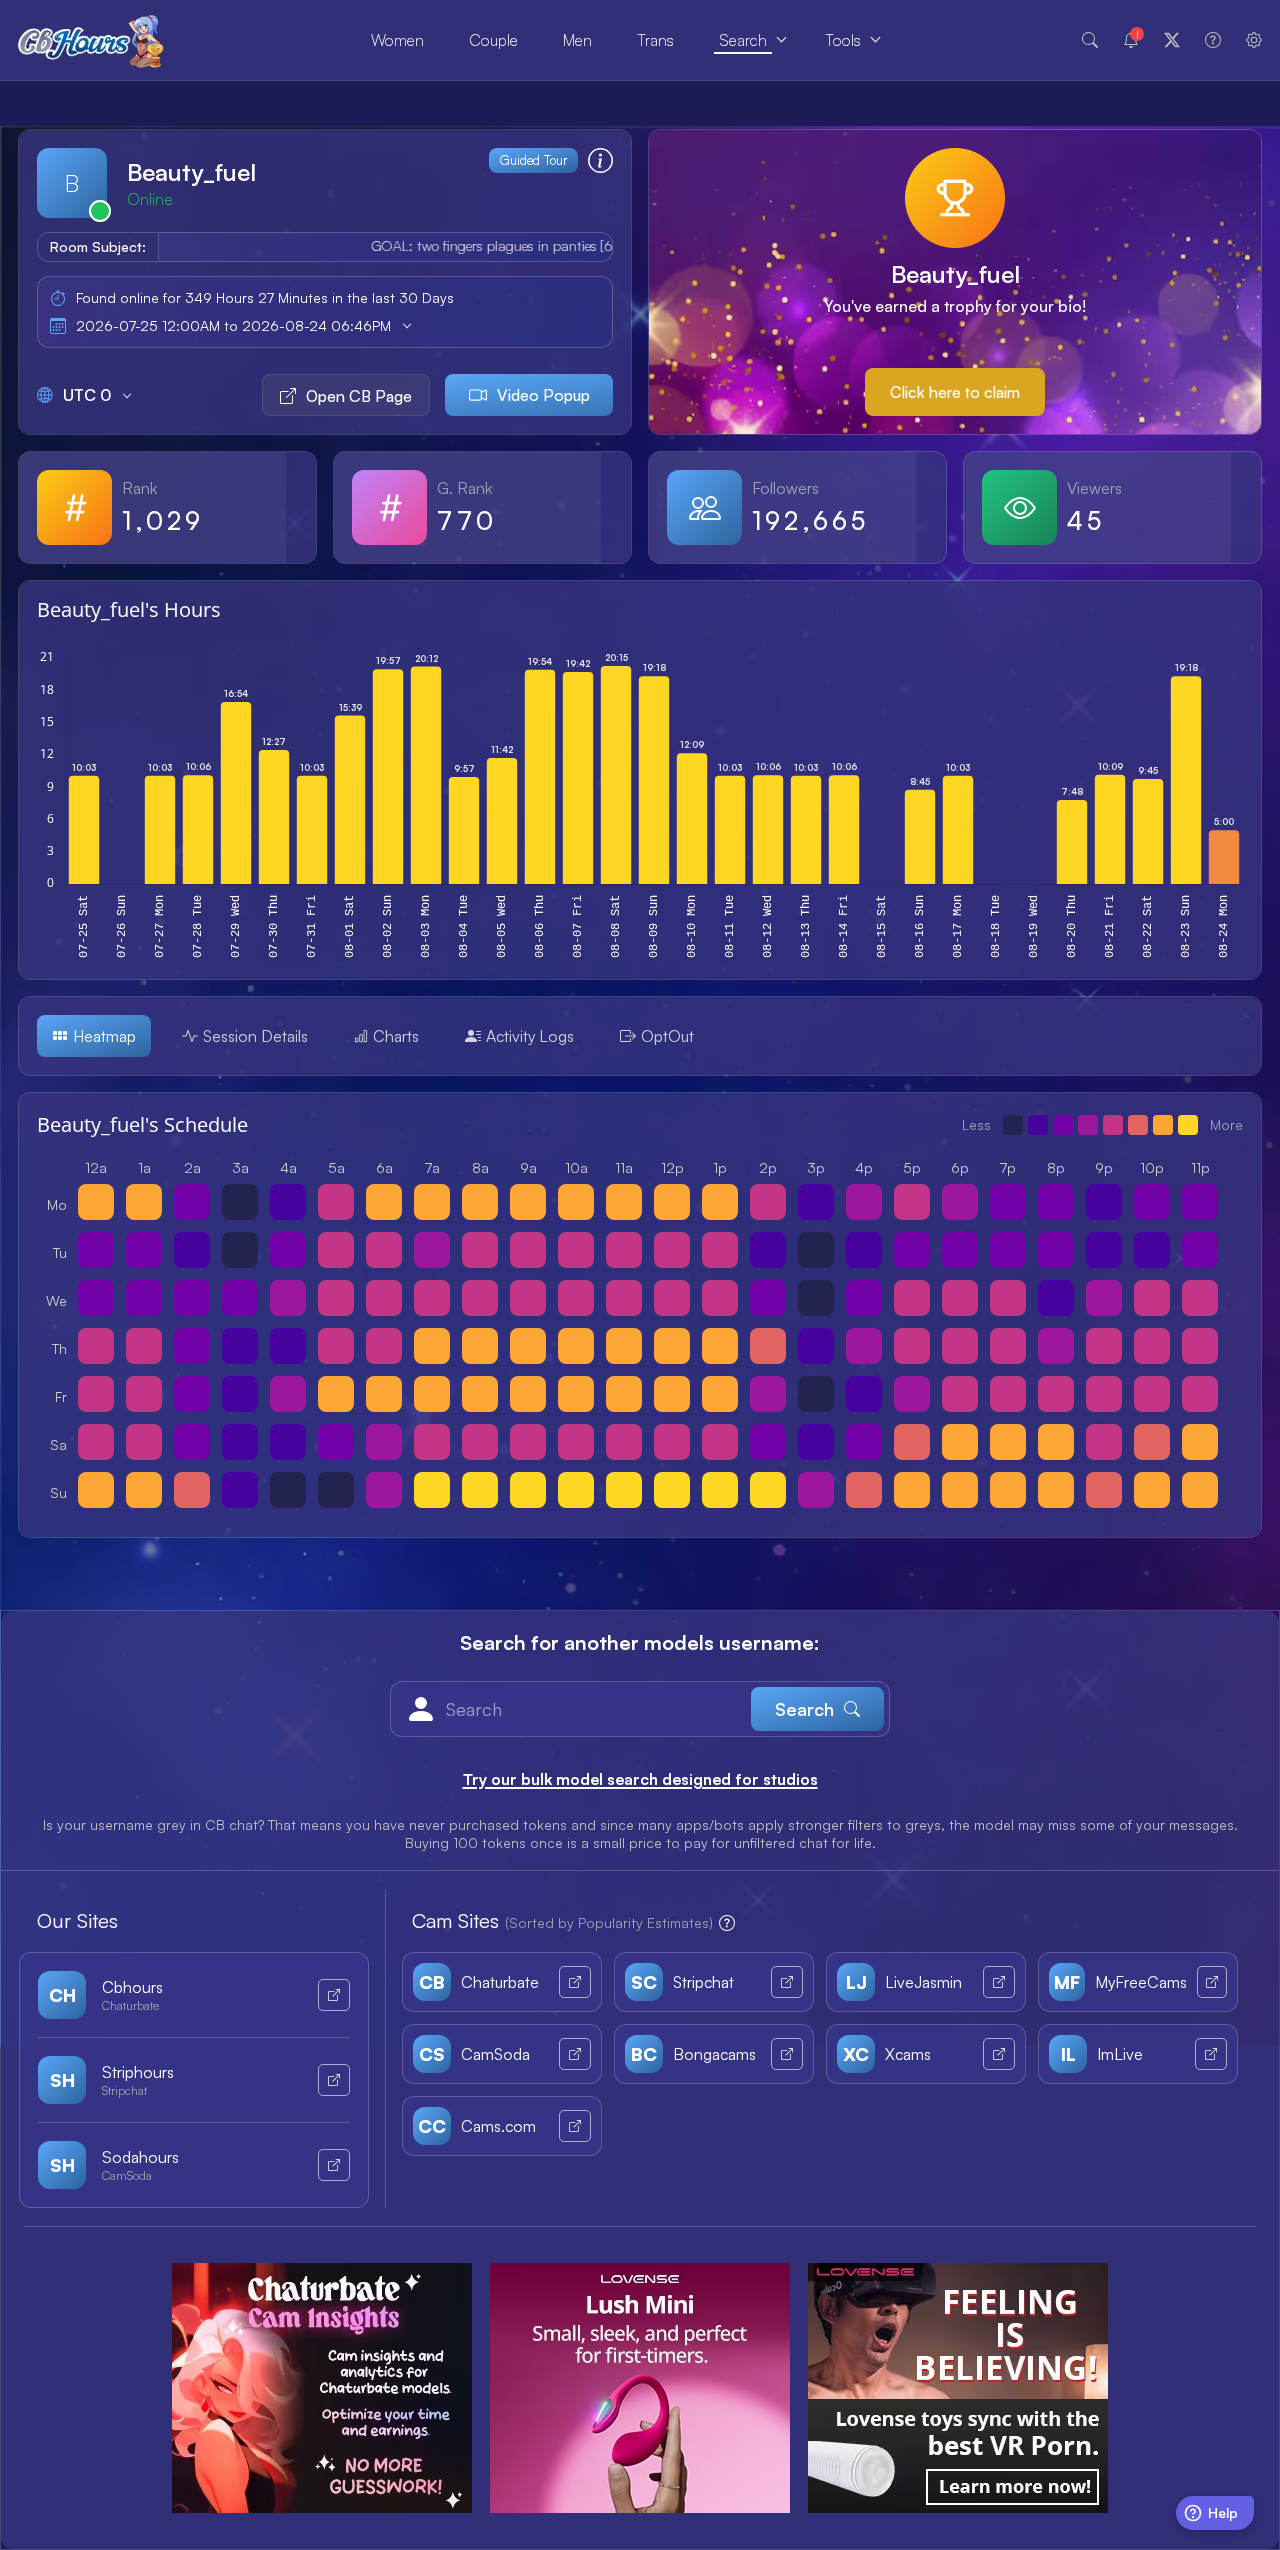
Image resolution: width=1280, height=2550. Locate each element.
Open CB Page (359, 396)
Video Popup (543, 395)
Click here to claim (955, 392)
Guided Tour (533, 160)
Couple (493, 40)
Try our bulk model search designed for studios (640, 1779)
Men (577, 40)
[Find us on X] (1172, 40)
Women (397, 40)
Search (743, 40)
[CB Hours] (91, 40)
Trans (655, 40)
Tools (843, 40)
